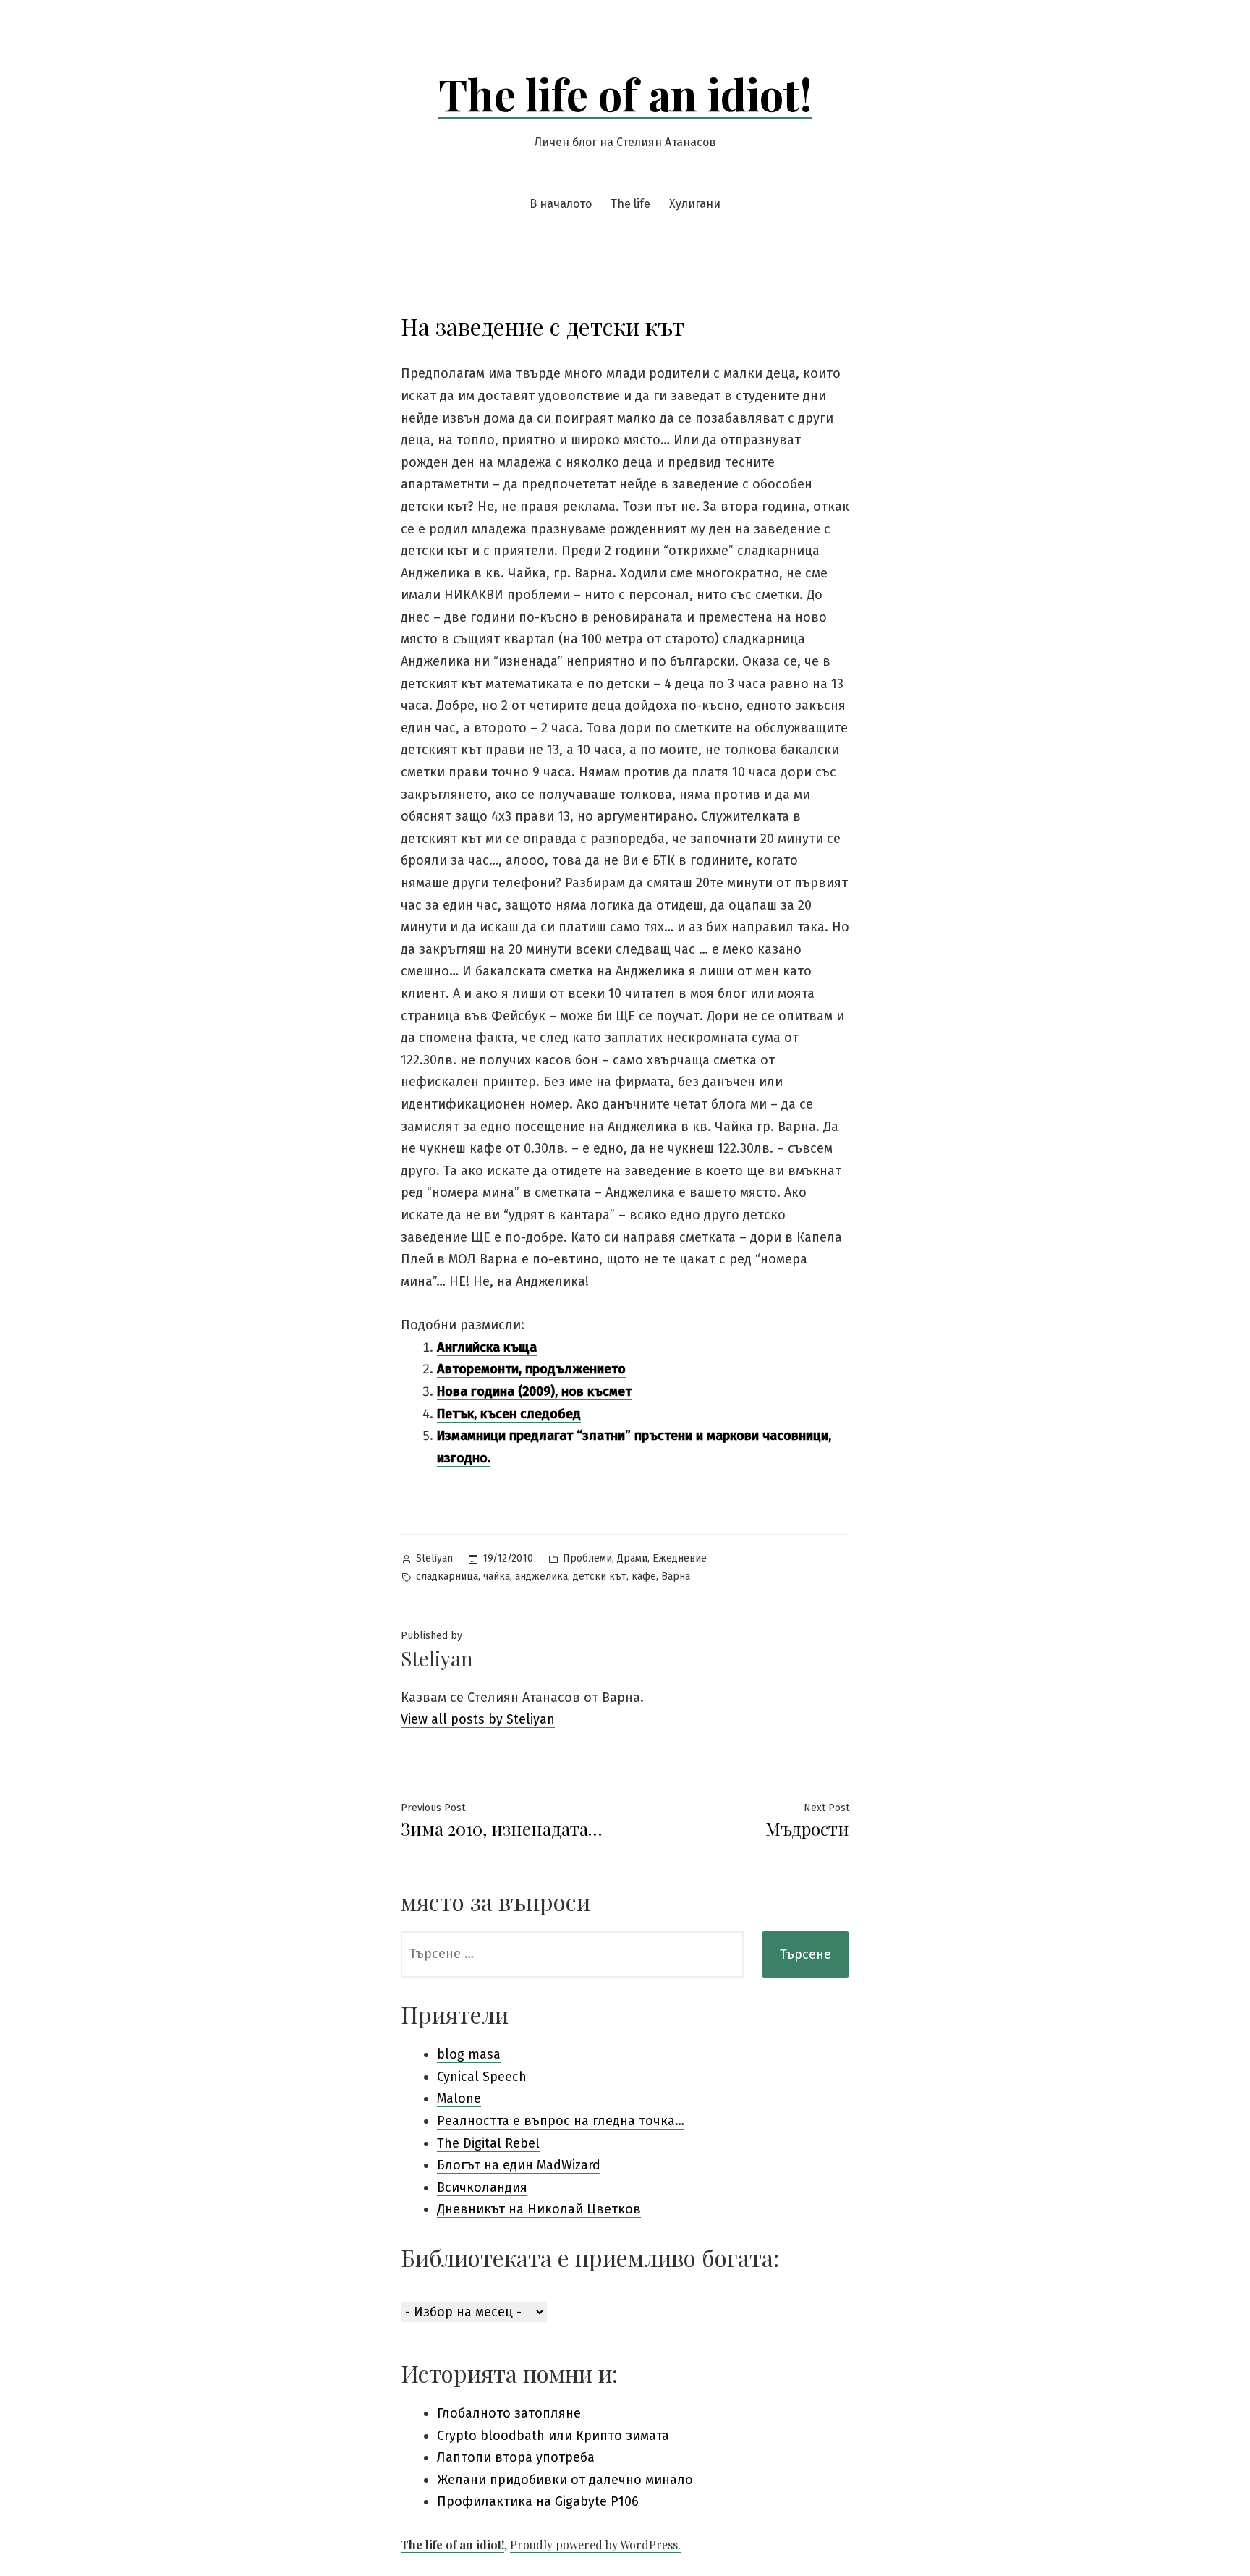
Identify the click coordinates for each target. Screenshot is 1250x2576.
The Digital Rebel (488, 2143)
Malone (459, 2098)
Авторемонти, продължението (531, 1369)
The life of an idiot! (625, 93)
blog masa (469, 2054)
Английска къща (487, 1347)
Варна (676, 1576)
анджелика (541, 1576)
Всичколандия (482, 2187)
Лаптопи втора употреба (516, 2457)
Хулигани (695, 204)
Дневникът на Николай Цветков (539, 2209)
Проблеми (587, 1558)
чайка (497, 1576)
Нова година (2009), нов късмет (534, 1391)
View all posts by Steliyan (478, 1719)
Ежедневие (680, 1558)
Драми (632, 1558)
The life (630, 204)
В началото (561, 204)
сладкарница (447, 1576)
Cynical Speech (482, 2077)
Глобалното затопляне (509, 2413)
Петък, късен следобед (509, 1414)
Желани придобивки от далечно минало (565, 2480)
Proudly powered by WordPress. (595, 2545)
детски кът (600, 1576)
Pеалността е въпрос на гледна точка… (561, 2121)
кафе (644, 1576)
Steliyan (434, 1558)
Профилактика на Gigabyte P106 (538, 2501)
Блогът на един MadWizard (519, 2165)
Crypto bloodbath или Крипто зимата (553, 2436)
